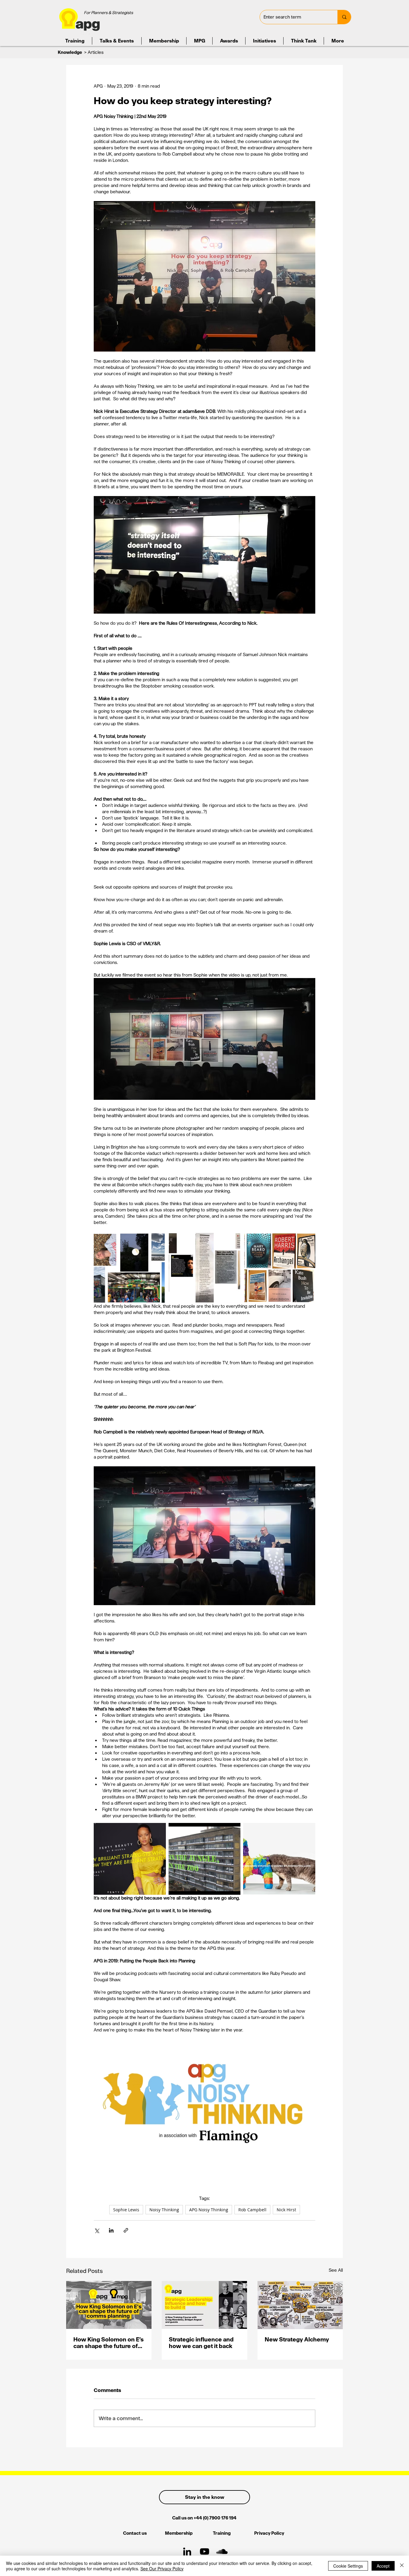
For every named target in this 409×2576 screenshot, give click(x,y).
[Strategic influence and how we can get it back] (204, 2305)
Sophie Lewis (126, 2210)
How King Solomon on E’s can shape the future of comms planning (109, 2343)
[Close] (402, 2566)
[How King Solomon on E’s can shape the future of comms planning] (109, 2305)
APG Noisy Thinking (209, 2210)
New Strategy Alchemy (297, 2339)
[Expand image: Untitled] (279, 1859)
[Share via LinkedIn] (111, 2230)
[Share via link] (126, 2230)
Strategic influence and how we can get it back (201, 2343)
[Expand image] (129, 1267)
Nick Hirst (286, 2210)
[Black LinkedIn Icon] (187, 2551)
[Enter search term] (344, 17)
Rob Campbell (252, 2210)
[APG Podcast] (222, 2551)
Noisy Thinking (164, 2210)
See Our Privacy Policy (162, 2569)
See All (336, 2270)
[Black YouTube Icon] (205, 2551)
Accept (383, 2566)
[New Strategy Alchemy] (300, 2305)
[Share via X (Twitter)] (97, 2230)
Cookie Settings (348, 2566)
